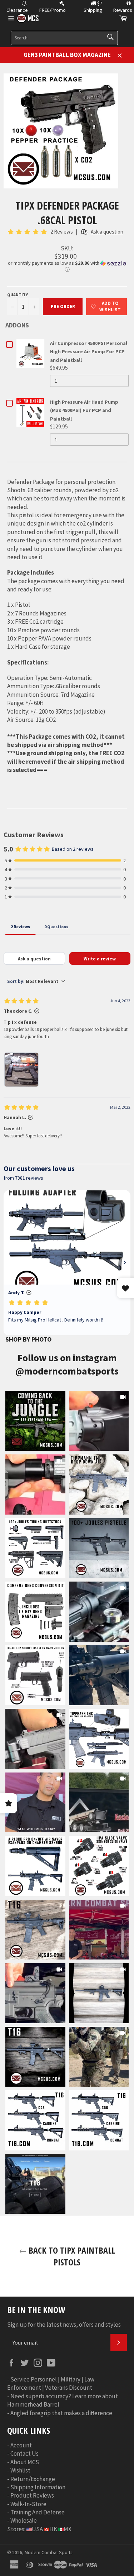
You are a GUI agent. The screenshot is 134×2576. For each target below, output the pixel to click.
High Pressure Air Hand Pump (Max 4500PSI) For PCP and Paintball (84, 410)
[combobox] (64, 38)
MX (68, 2529)
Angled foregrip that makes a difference (61, 2413)
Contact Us (24, 2453)
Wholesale (24, 2520)
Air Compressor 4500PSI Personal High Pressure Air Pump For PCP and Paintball (89, 352)
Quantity (18, 295)
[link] (35, 1421)
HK (53, 2529)
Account (21, 2445)
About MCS (25, 2462)
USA (37, 2529)
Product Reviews (32, 2495)
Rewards (123, 10)
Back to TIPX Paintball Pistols (71, 2256)
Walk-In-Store (28, 2504)
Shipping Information (38, 2487)
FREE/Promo (53, 10)
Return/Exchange (33, 2479)
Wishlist (20, 2470)
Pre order (63, 306)
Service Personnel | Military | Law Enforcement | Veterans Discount (51, 2383)
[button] (67, 266)
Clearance (17, 10)
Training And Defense (38, 2512)
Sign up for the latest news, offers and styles (64, 2325)
